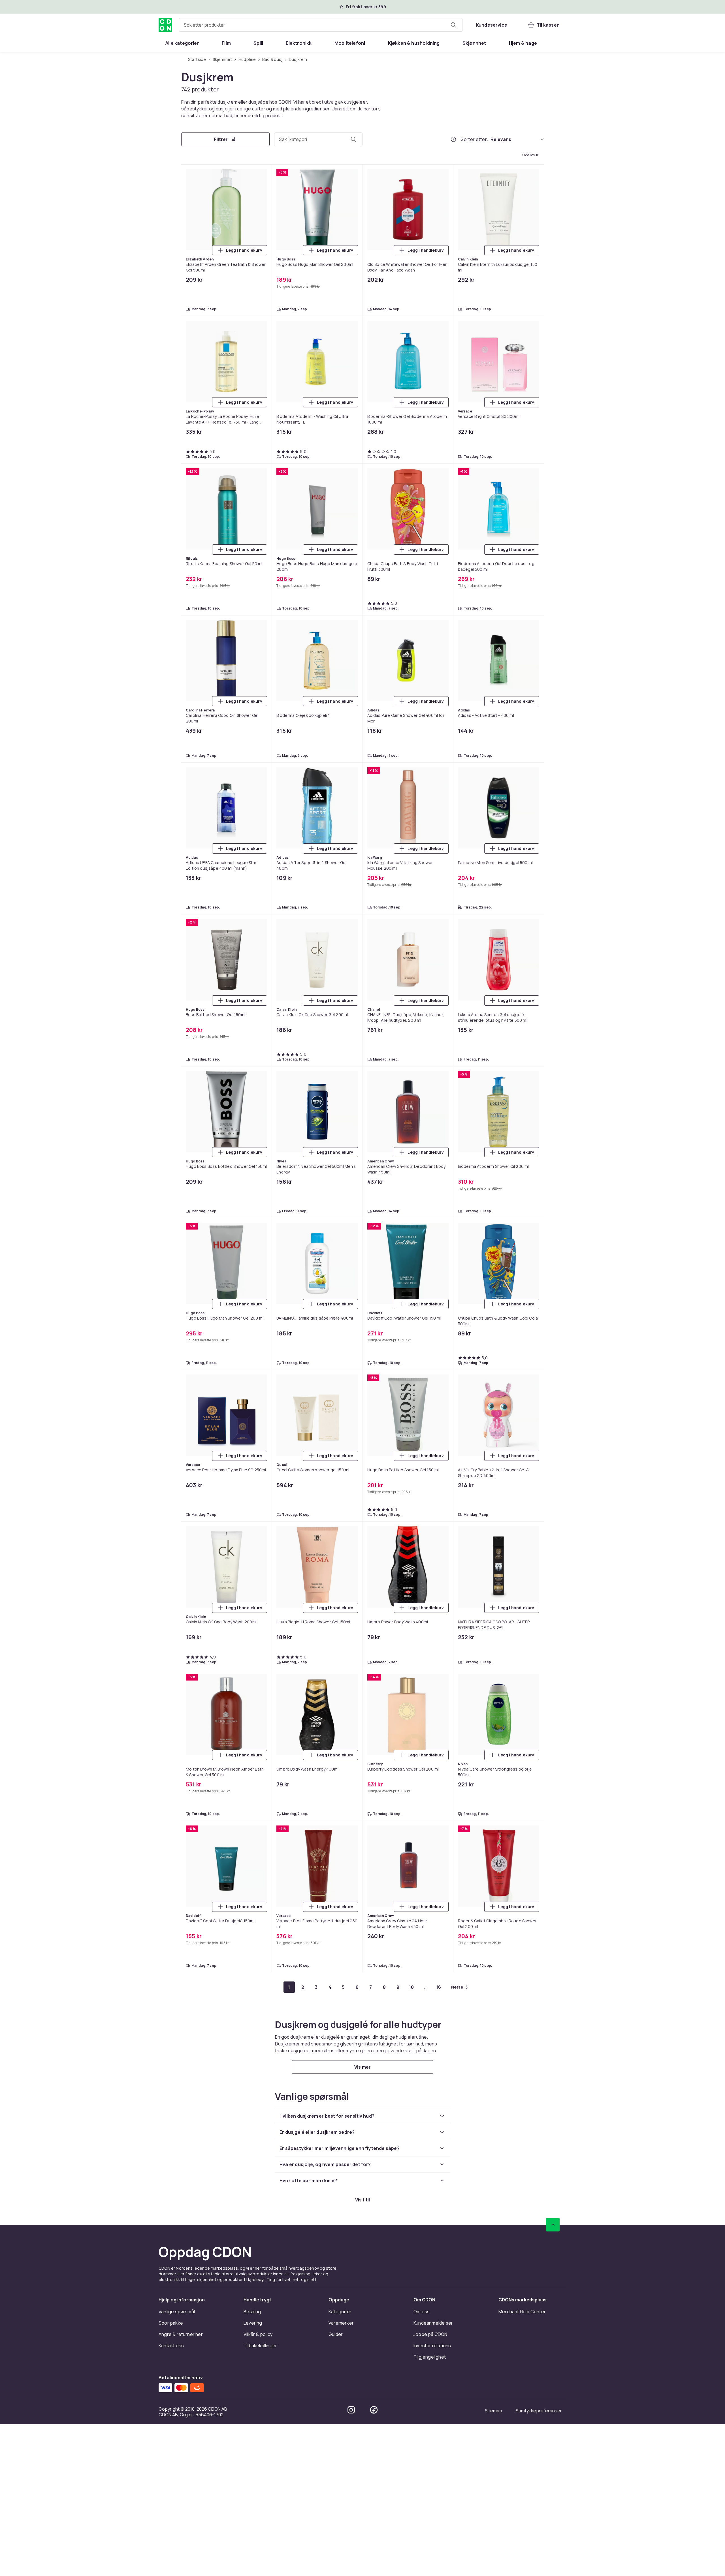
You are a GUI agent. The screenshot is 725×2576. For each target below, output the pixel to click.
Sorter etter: (475, 139)
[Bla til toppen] (553, 2225)
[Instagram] (351, 2410)
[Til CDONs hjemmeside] (165, 25)
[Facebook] (374, 2410)
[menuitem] (182, 43)
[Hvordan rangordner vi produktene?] (453, 139)
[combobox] (321, 25)
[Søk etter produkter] (453, 25)
